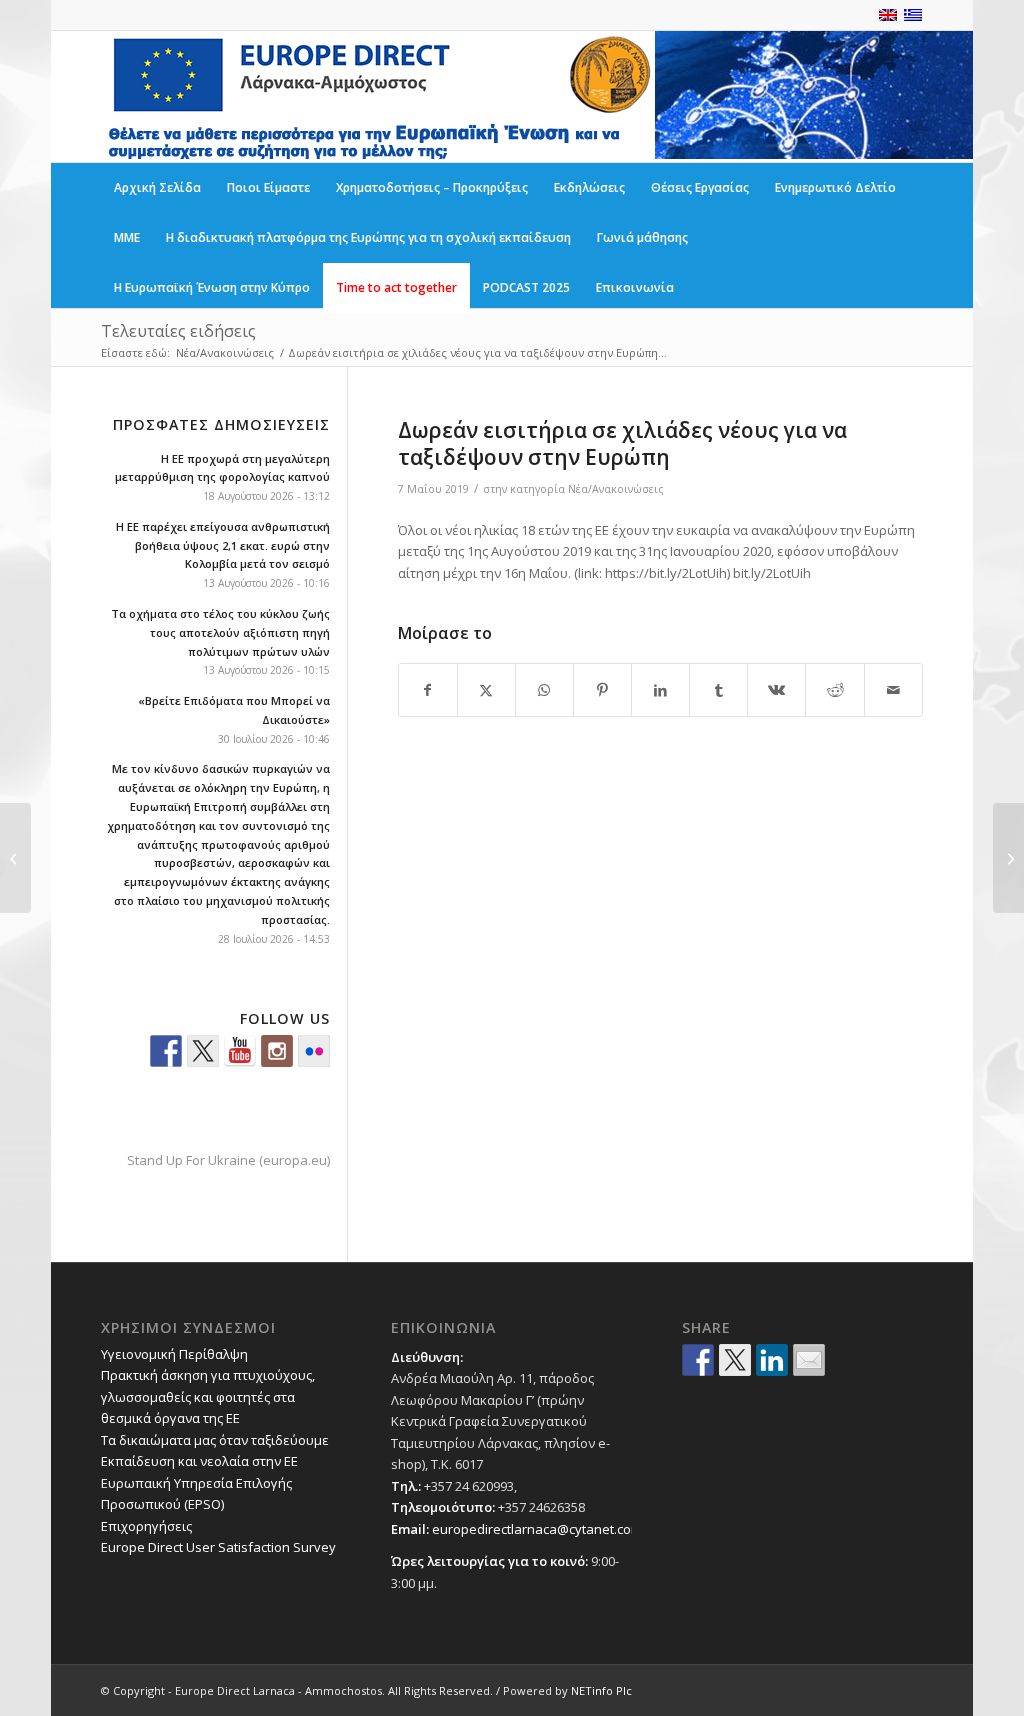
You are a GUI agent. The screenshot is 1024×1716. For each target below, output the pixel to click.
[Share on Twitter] (735, 1360)
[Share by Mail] (893, 690)
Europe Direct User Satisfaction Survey (218, 1547)
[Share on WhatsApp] (544, 690)
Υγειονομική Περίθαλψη (174, 1354)
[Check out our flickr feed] (314, 1051)
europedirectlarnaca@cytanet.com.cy (545, 1529)
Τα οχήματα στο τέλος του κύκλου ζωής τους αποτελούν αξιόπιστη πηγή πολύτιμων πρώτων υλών (220, 632)
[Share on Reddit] (834, 690)
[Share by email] (809, 1360)
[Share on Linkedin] (772, 1360)
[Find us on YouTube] (240, 1051)
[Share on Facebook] (428, 690)
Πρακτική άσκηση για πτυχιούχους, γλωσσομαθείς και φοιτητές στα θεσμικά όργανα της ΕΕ (208, 1396)
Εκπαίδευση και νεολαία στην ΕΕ (199, 1461)
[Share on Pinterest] (602, 690)
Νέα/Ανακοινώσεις (616, 489)
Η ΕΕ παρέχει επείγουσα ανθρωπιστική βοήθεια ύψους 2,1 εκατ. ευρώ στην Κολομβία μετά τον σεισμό (223, 545)
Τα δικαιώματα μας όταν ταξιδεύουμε (215, 1440)
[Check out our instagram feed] (277, 1051)
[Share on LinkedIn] (660, 690)
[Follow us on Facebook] (166, 1051)
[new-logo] (378, 96)
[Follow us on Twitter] (203, 1051)
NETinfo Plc (601, 1690)
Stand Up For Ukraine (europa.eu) (228, 1160)
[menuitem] (157, 188)
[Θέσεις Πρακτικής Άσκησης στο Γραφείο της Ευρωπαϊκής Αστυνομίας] (15, 858)
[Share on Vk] (776, 690)
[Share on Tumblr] (718, 690)
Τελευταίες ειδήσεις (178, 331)
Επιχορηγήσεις (146, 1526)
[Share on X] (486, 690)
